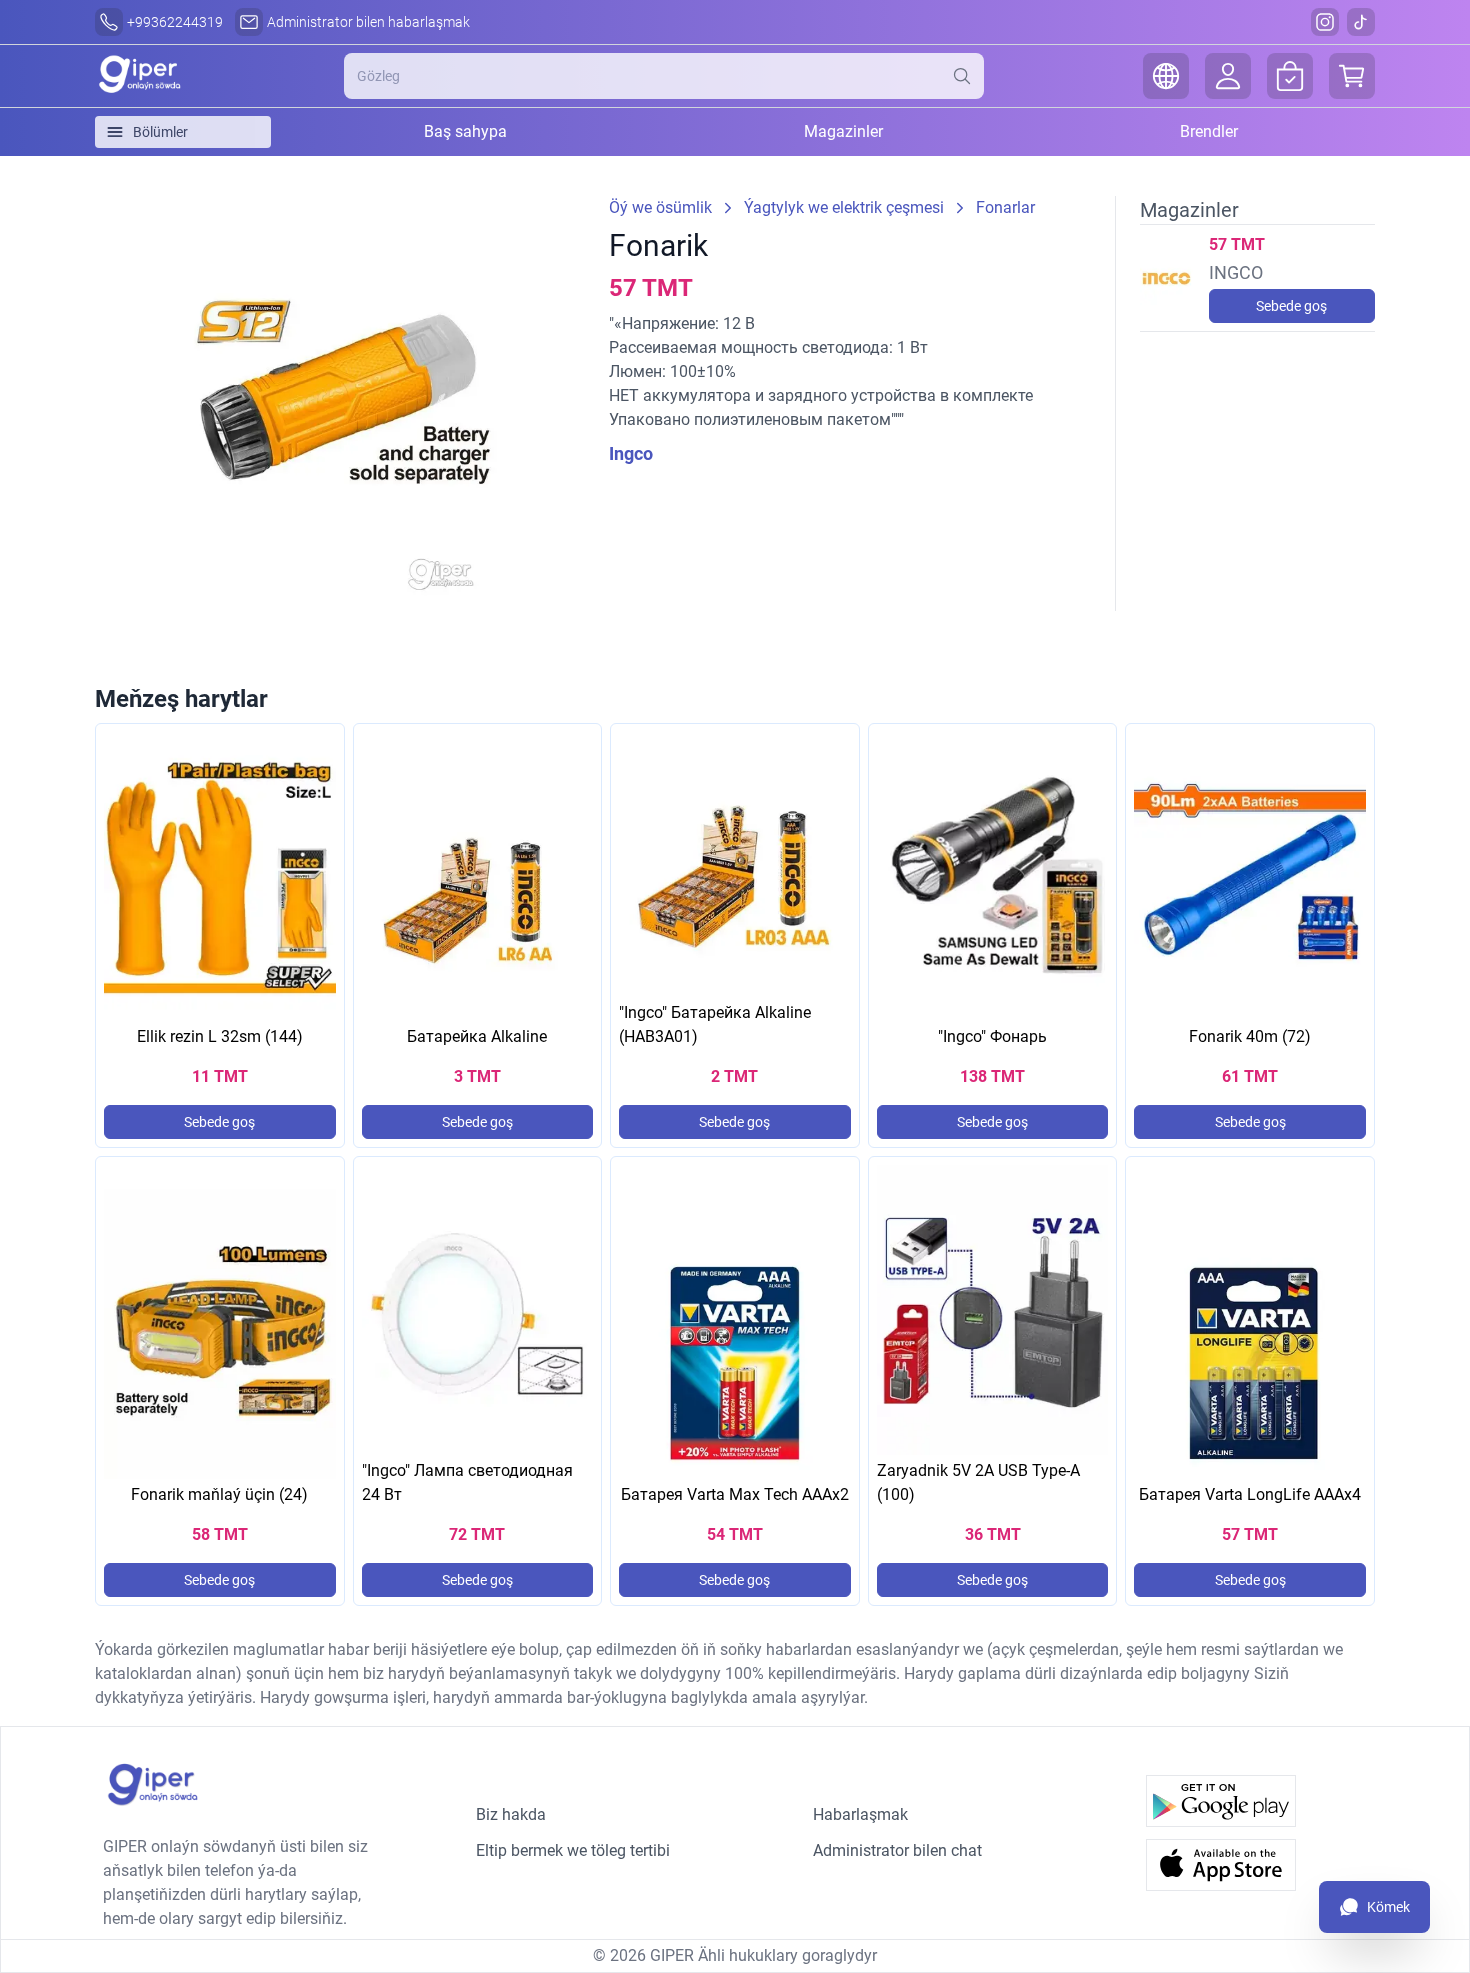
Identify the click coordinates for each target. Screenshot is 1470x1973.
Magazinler (843, 131)
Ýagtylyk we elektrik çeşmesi (844, 207)
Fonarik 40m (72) (1250, 1036)
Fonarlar (1005, 207)
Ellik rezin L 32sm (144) (220, 1036)
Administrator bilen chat (897, 1850)
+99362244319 (175, 22)
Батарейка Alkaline (477, 1036)
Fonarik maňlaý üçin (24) (219, 1494)
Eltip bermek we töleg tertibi (573, 1850)
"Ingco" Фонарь (992, 1036)
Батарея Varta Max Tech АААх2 (735, 1494)
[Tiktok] (1361, 22)
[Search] (968, 76)
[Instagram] (1325, 22)
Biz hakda (511, 1814)
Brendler (1209, 131)
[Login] (1228, 76)
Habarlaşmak (860, 1814)
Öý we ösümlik (660, 207)
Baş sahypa (465, 131)
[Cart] (1352, 76)
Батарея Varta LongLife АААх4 (1250, 1494)
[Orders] (1290, 76)
